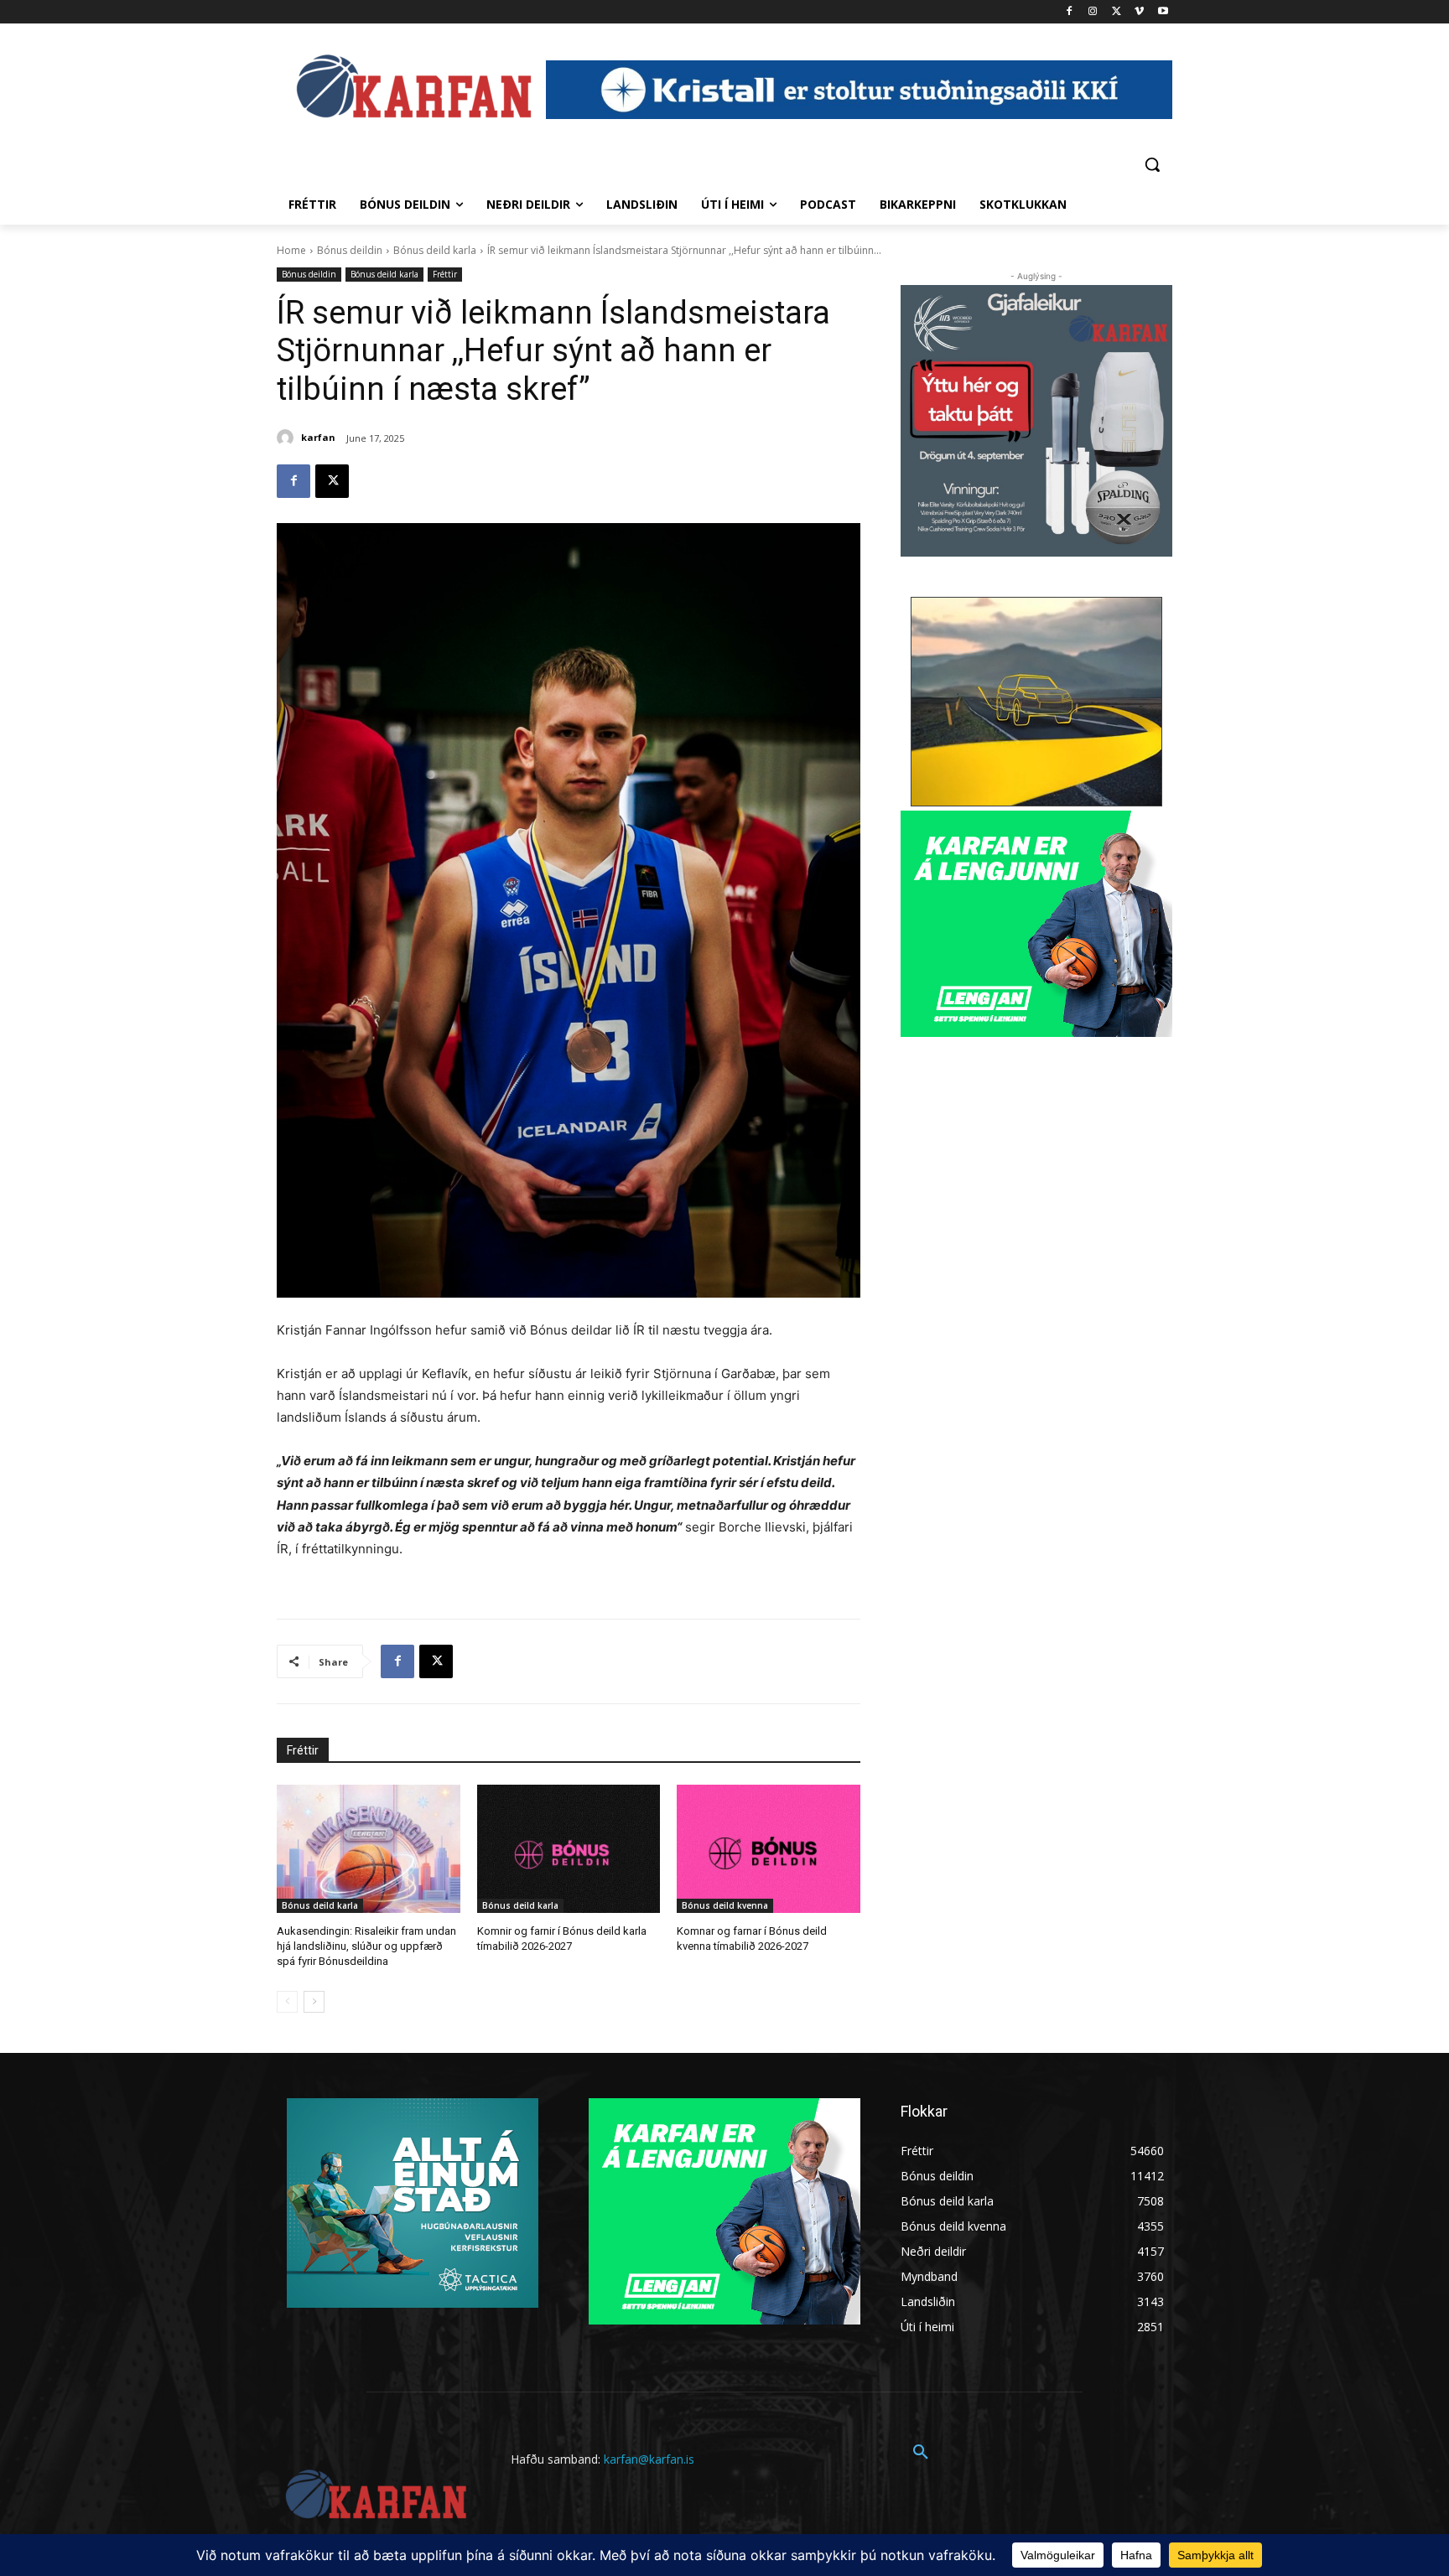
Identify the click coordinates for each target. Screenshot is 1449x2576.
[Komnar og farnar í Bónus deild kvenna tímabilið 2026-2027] (769, 1849)
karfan (318, 437)
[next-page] (314, 2002)
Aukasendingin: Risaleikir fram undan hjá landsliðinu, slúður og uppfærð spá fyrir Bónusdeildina (366, 1946)
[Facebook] (1070, 12)
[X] (1117, 12)
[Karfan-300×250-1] (1036, 924)
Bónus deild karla (435, 250)
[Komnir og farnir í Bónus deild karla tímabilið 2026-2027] (569, 1849)
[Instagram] (1093, 12)
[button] (1152, 164)
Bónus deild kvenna (725, 1905)
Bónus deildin (350, 250)
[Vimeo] (1139, 12)
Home (291, 250)
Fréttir (445, 274)
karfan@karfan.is (649, 2459)
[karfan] (288, 438)
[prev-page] (287, 2002)
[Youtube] (1163, 12)
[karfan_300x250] (413, 2203)
